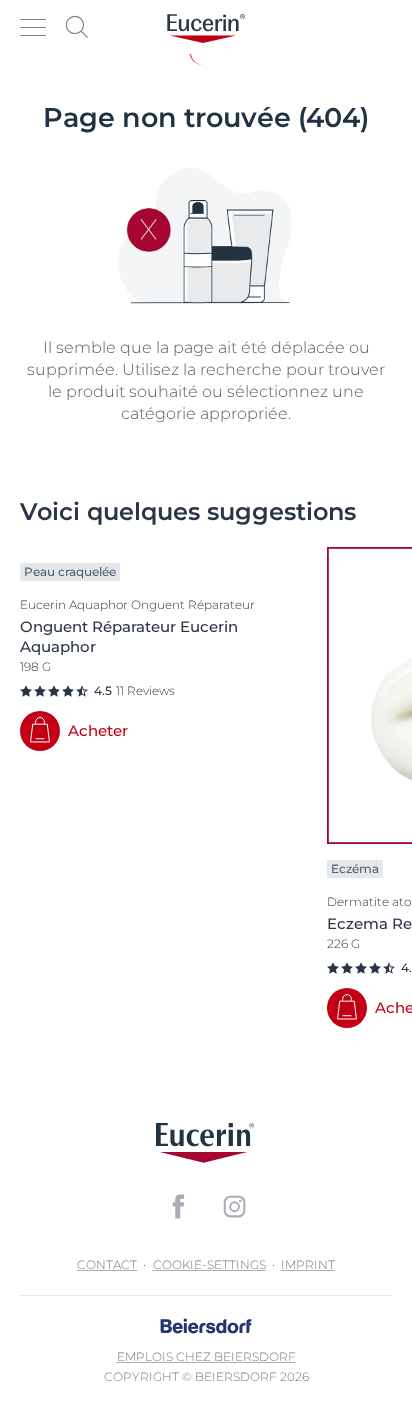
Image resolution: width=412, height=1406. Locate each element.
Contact (107, 1264)
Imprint (308, 1264)
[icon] (178, 1206)
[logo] (206, 27)
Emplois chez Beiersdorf (206, 1356)
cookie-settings (209, 1264)
